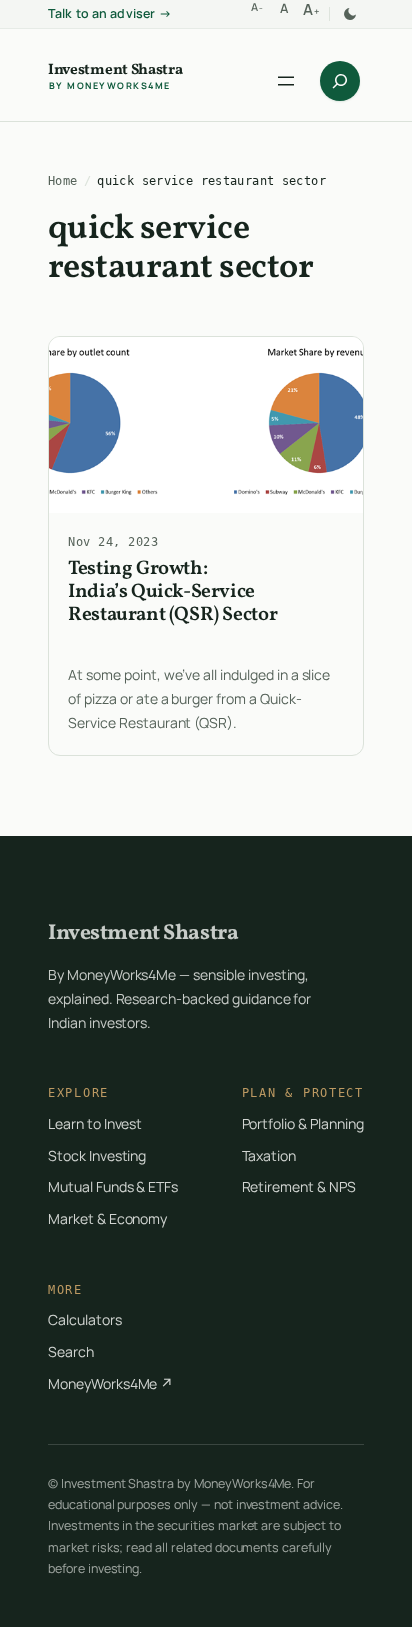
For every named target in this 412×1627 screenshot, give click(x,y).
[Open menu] (286, 81)
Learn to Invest (95, 1123)
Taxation (269, 1155)
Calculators (85, 1319)
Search (71, 1351)
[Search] (340, 81)
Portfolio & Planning (303, 1123)
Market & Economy (107, 1218)
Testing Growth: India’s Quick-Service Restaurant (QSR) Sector (172, 593)
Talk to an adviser (110, 13)
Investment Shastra (115, 72)
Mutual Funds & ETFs (113, 1186)
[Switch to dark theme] (350, 14)
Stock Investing (97, 1155)
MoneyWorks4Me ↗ (110, 1383)
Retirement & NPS (299, 1186)
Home (63, 180)
